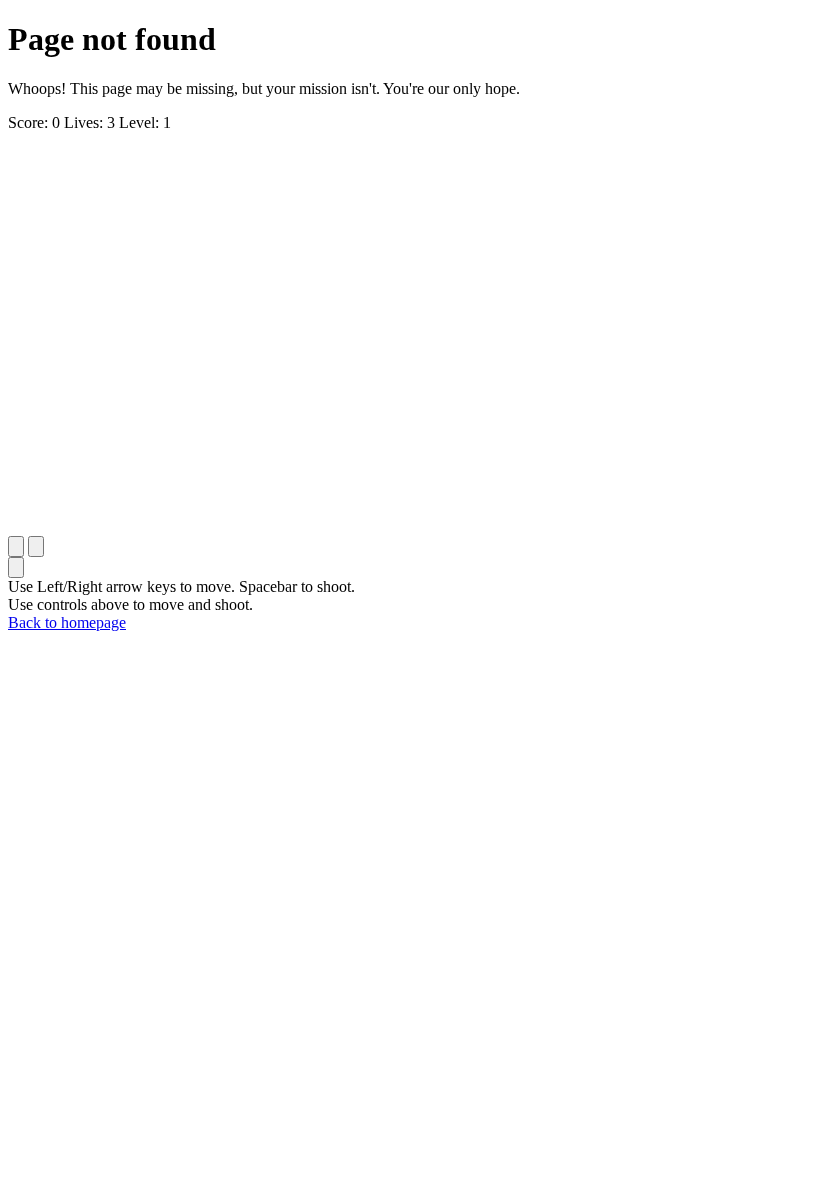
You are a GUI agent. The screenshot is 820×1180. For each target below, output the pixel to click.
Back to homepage (67, 622)
